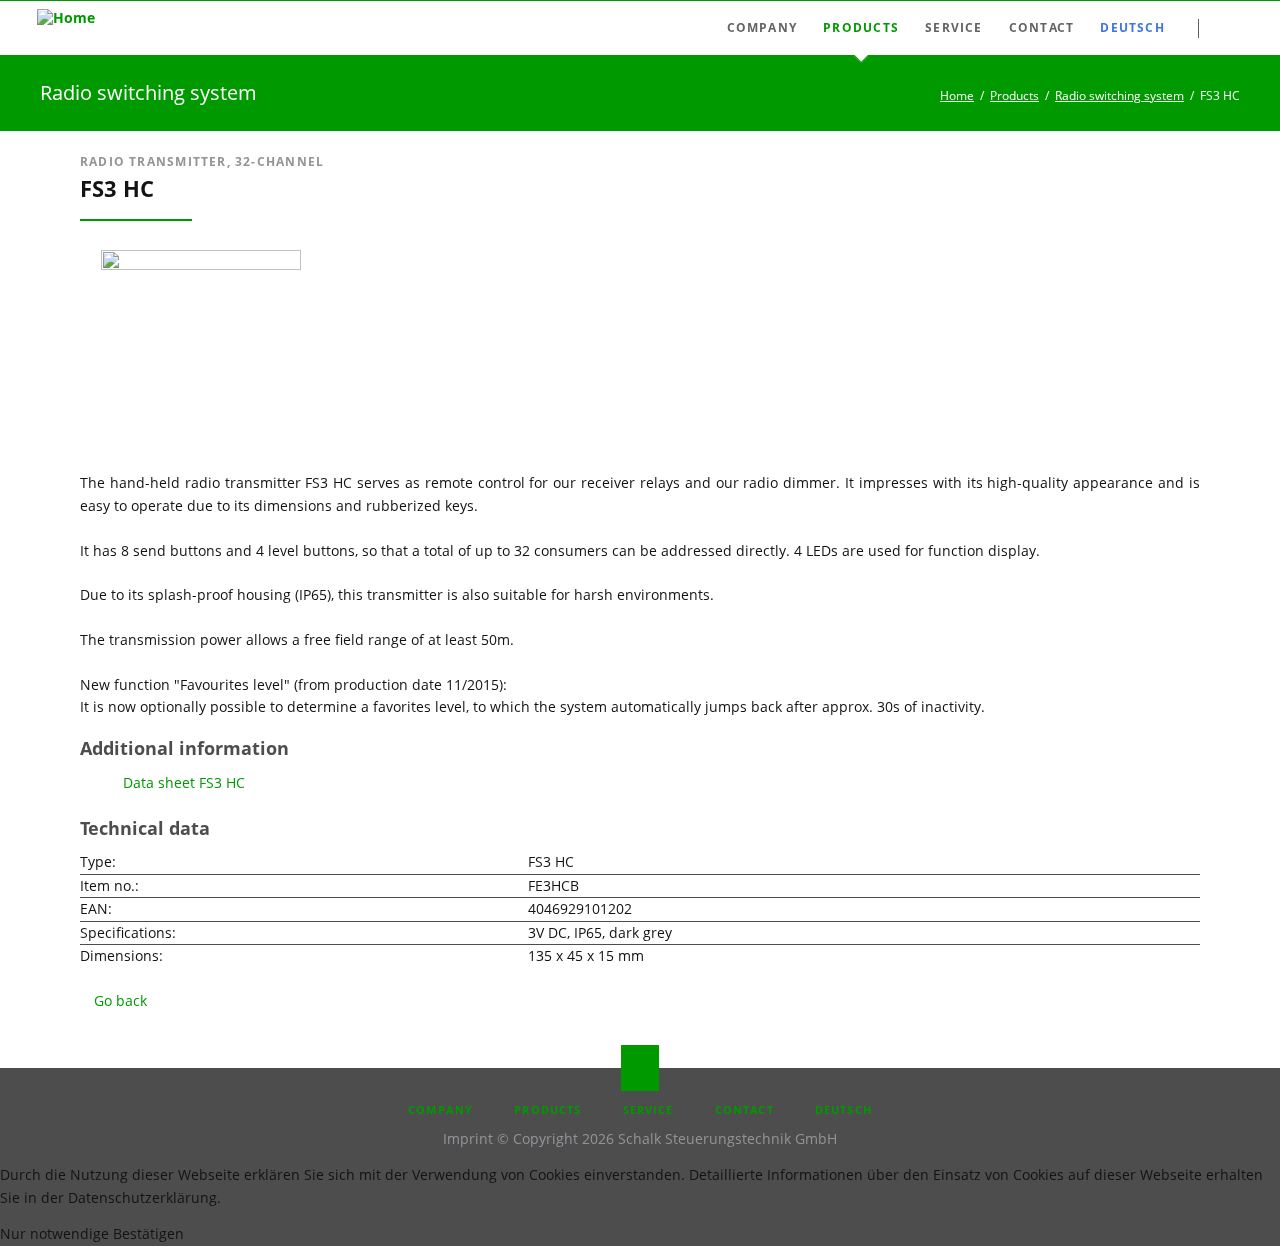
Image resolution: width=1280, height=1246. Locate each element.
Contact (744, 1109)
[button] (56, 1233)
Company (440, 1109)
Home (957, 95)
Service (648, 1109)
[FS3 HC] (201, 264)
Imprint (468, 1138)
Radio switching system (1119, 95)
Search (1234, 28)
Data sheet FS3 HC (184, 782)
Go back (120, 1000)
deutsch (843, 1109)
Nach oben (639, 1068)
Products (1014, 95)
